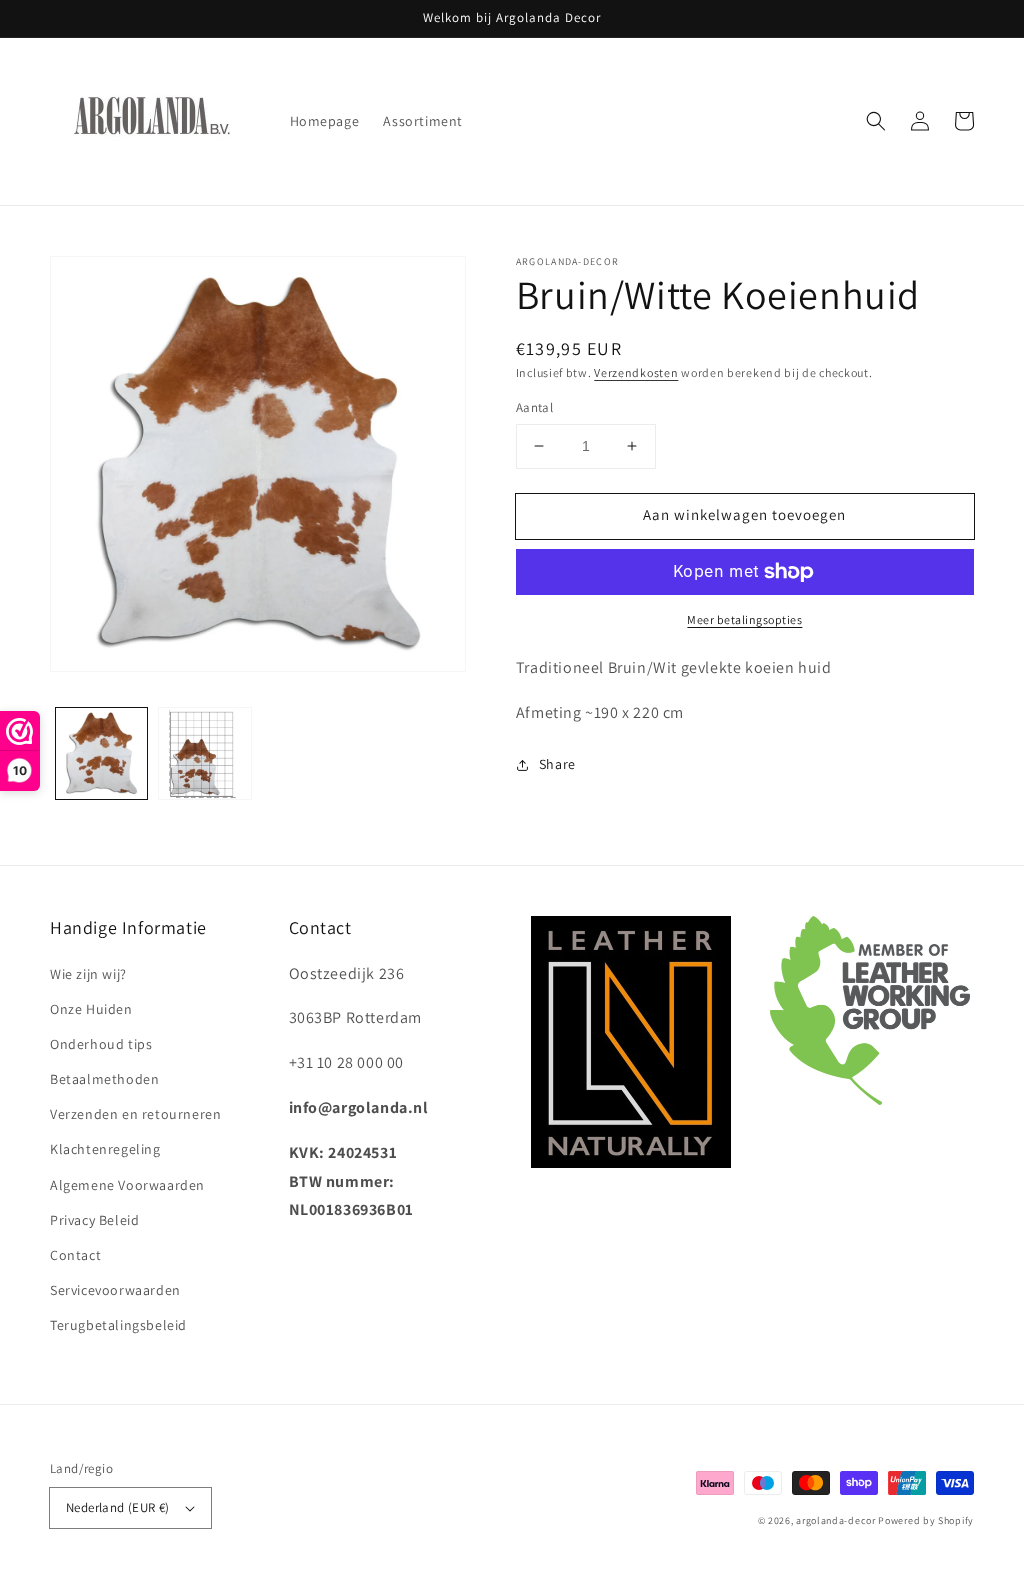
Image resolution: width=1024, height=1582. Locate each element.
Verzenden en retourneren (135, 1114)
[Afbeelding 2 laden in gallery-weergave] (204, 753)
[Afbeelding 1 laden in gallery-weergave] (101, 753)
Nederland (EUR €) (118, 1507)
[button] (876, 121)
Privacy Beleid (94, 1220)
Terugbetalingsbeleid (118, 1325)
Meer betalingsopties (744, 619)
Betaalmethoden (104, 1079)
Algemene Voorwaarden (127, 1185)
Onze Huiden (91, 1009)
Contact (75, 1255)
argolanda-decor (836, 1520)
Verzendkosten (636, 372)
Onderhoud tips (101, 1044)
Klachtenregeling (105, 1149)
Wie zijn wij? (88, 974)
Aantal (534, 407)
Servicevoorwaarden (115, 1290)
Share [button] (557, 764)
